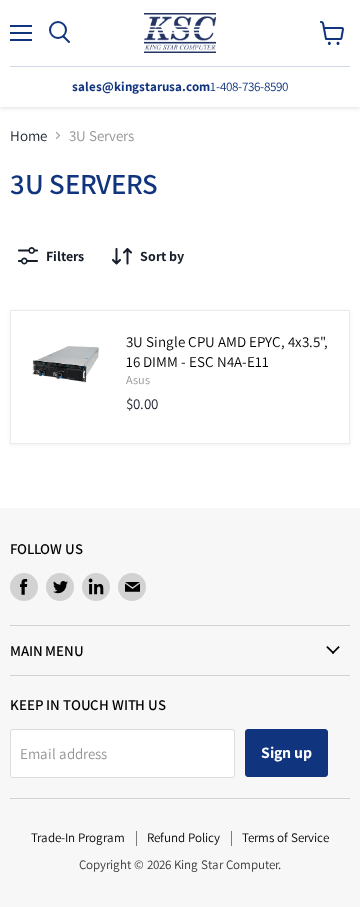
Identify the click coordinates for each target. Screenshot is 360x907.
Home (28, 135)
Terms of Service (285, 837)
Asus (138, 379)
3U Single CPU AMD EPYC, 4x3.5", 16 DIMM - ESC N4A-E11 (227, 351)
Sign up (286, 752)
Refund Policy (183, 837)
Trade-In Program (78, 837)
